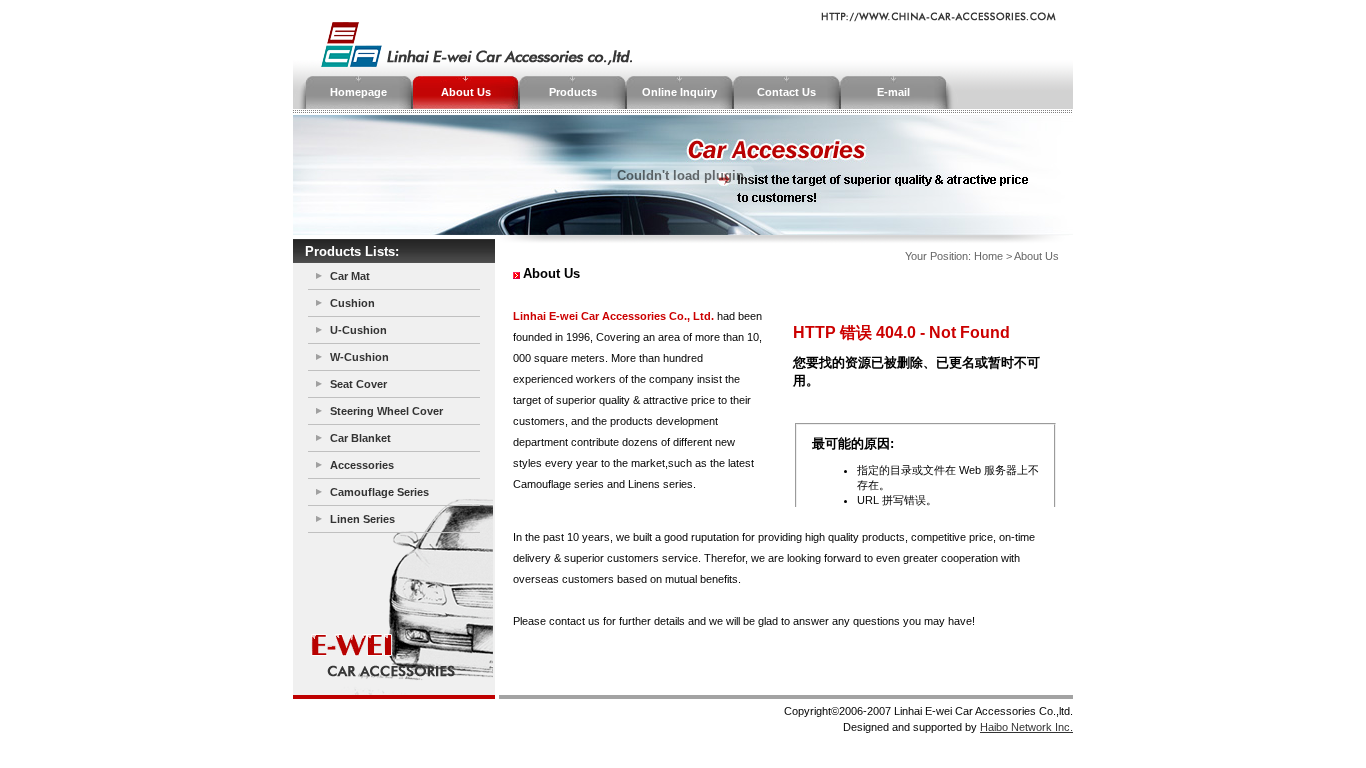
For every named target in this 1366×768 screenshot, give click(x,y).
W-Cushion (359, 357)
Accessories (362, 465)
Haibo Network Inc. (1026, 727)
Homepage (358, 92)
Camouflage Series (379, 492)
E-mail (893, 92)
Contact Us (786, 92)
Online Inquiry (679, 92)
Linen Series (362, 519)
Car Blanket (360, 438)
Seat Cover (358, 384)
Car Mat (350, 276)
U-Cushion (358, 330)
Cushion (352, 303)
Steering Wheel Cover (386, 411)
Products (573, 92)
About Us (466, 92)
